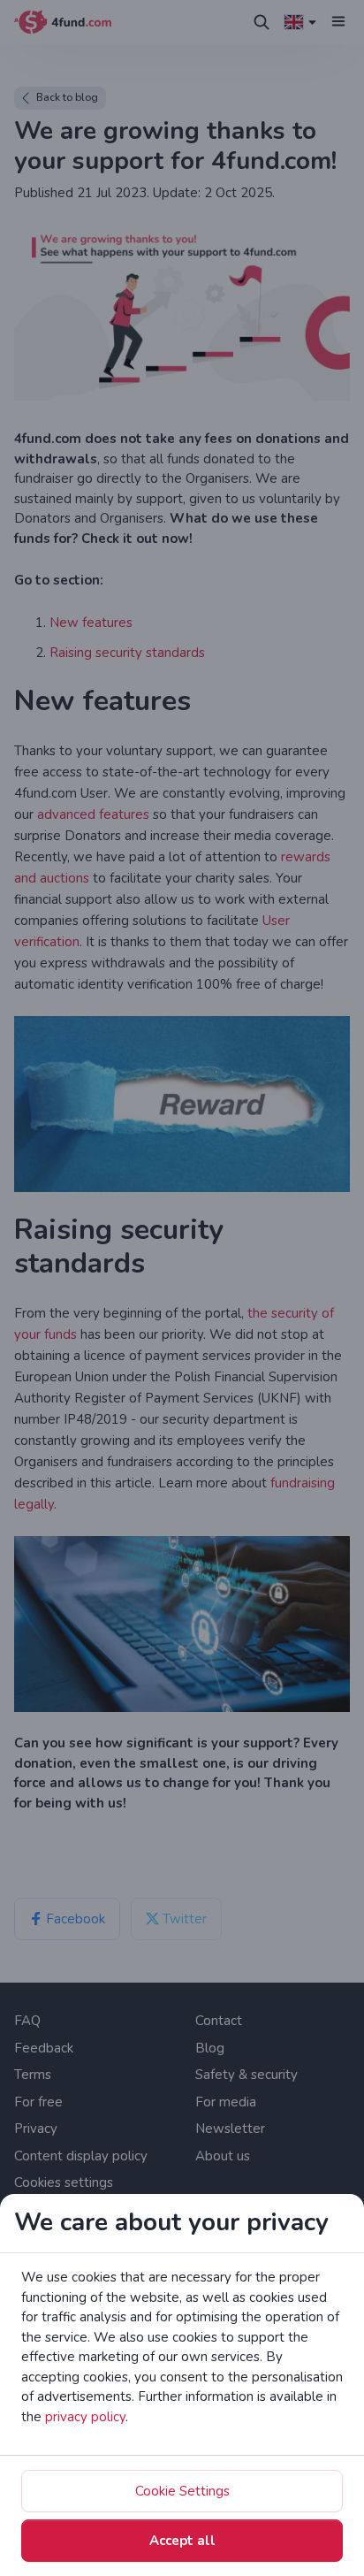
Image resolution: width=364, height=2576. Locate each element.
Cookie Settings (182, 2491)
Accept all (182, 2541)
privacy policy (85, 2417)
